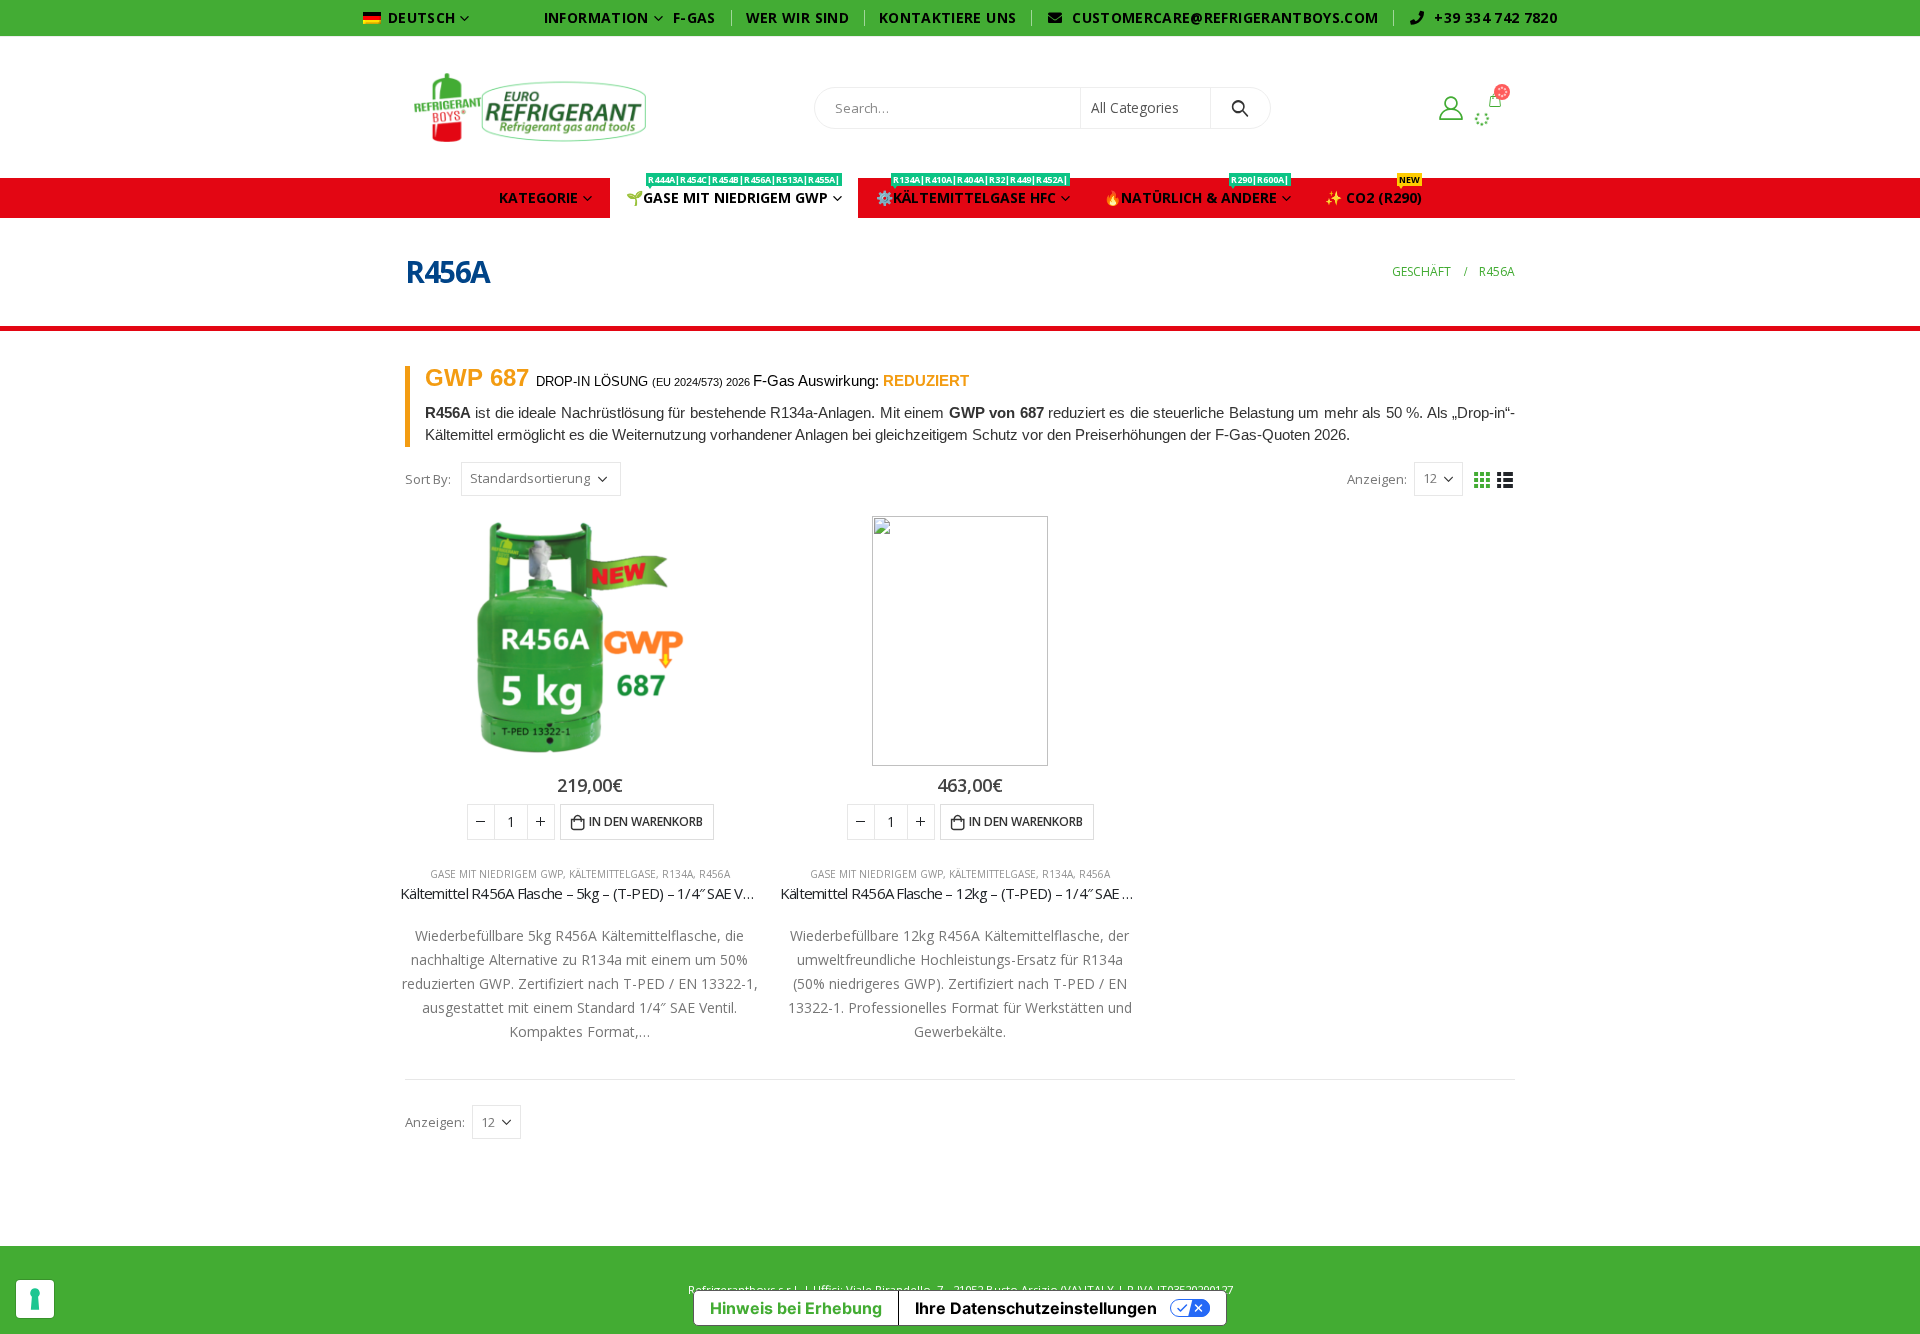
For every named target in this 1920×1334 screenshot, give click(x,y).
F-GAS (694, 17)
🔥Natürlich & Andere (1196, 192)
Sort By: (428, 479)
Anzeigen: (1377, 479)
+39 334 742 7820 (1495, 17)
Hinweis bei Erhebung (796, 1308)
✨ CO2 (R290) (1373, 192)
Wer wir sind (797, 17)
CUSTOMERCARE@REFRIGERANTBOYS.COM (1225, 17)
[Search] (1240, 108)
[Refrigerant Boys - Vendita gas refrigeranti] (530, 107)
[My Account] (1450, 107)
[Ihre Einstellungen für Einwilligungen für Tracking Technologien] (35, 1299)
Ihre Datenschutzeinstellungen (1036, 1308)
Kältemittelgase (612, 874)
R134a (677, 874)
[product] (580, 641)
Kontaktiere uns (947, 17)
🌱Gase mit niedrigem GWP (733, 192)
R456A (714, 874)
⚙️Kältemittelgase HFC (972, 192)
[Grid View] (1482, 478)
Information (596, 17)
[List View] (1505, 478)
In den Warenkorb (646, 821)
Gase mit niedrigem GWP (496, 874)
